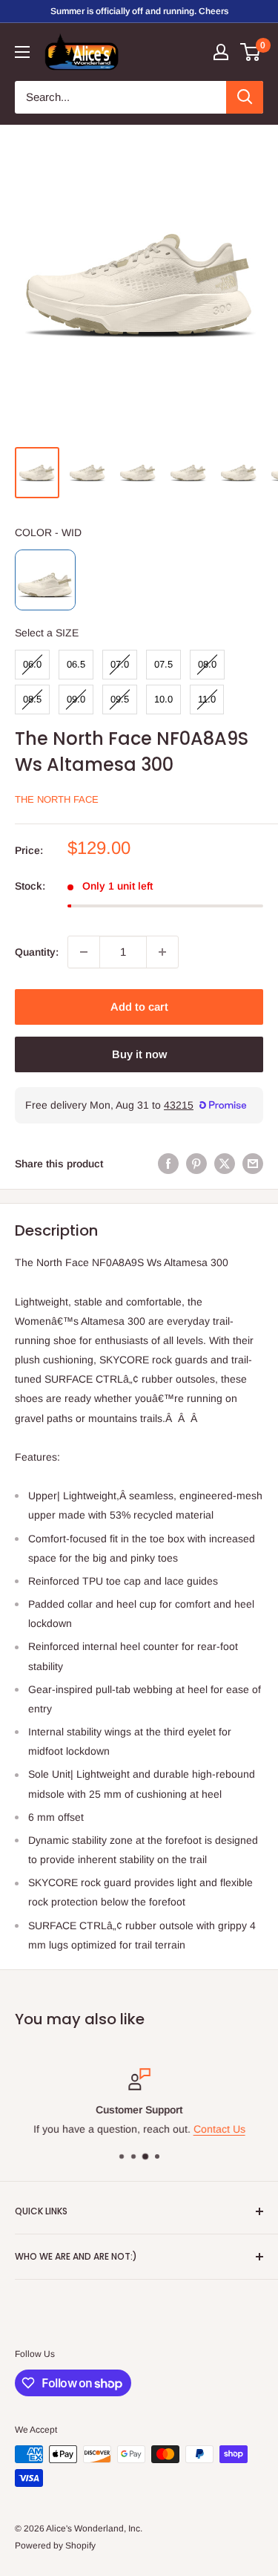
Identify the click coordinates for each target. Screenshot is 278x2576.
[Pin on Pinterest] (196, 1164)
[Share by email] (253, 1164)
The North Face (57, 799)
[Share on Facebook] (168, 1164)
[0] (251, 52)
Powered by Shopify (55, 2546)
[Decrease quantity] (84, 952)
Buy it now (139, 1054)
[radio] (45, 580)
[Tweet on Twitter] (225, 1164)
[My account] (221, 52)
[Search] (245, 97)
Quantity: (37, 952)
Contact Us (219, 2129)
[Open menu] (22, 52)
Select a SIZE (47, 633)
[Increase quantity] (162, 952)
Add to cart (139, 1007)
